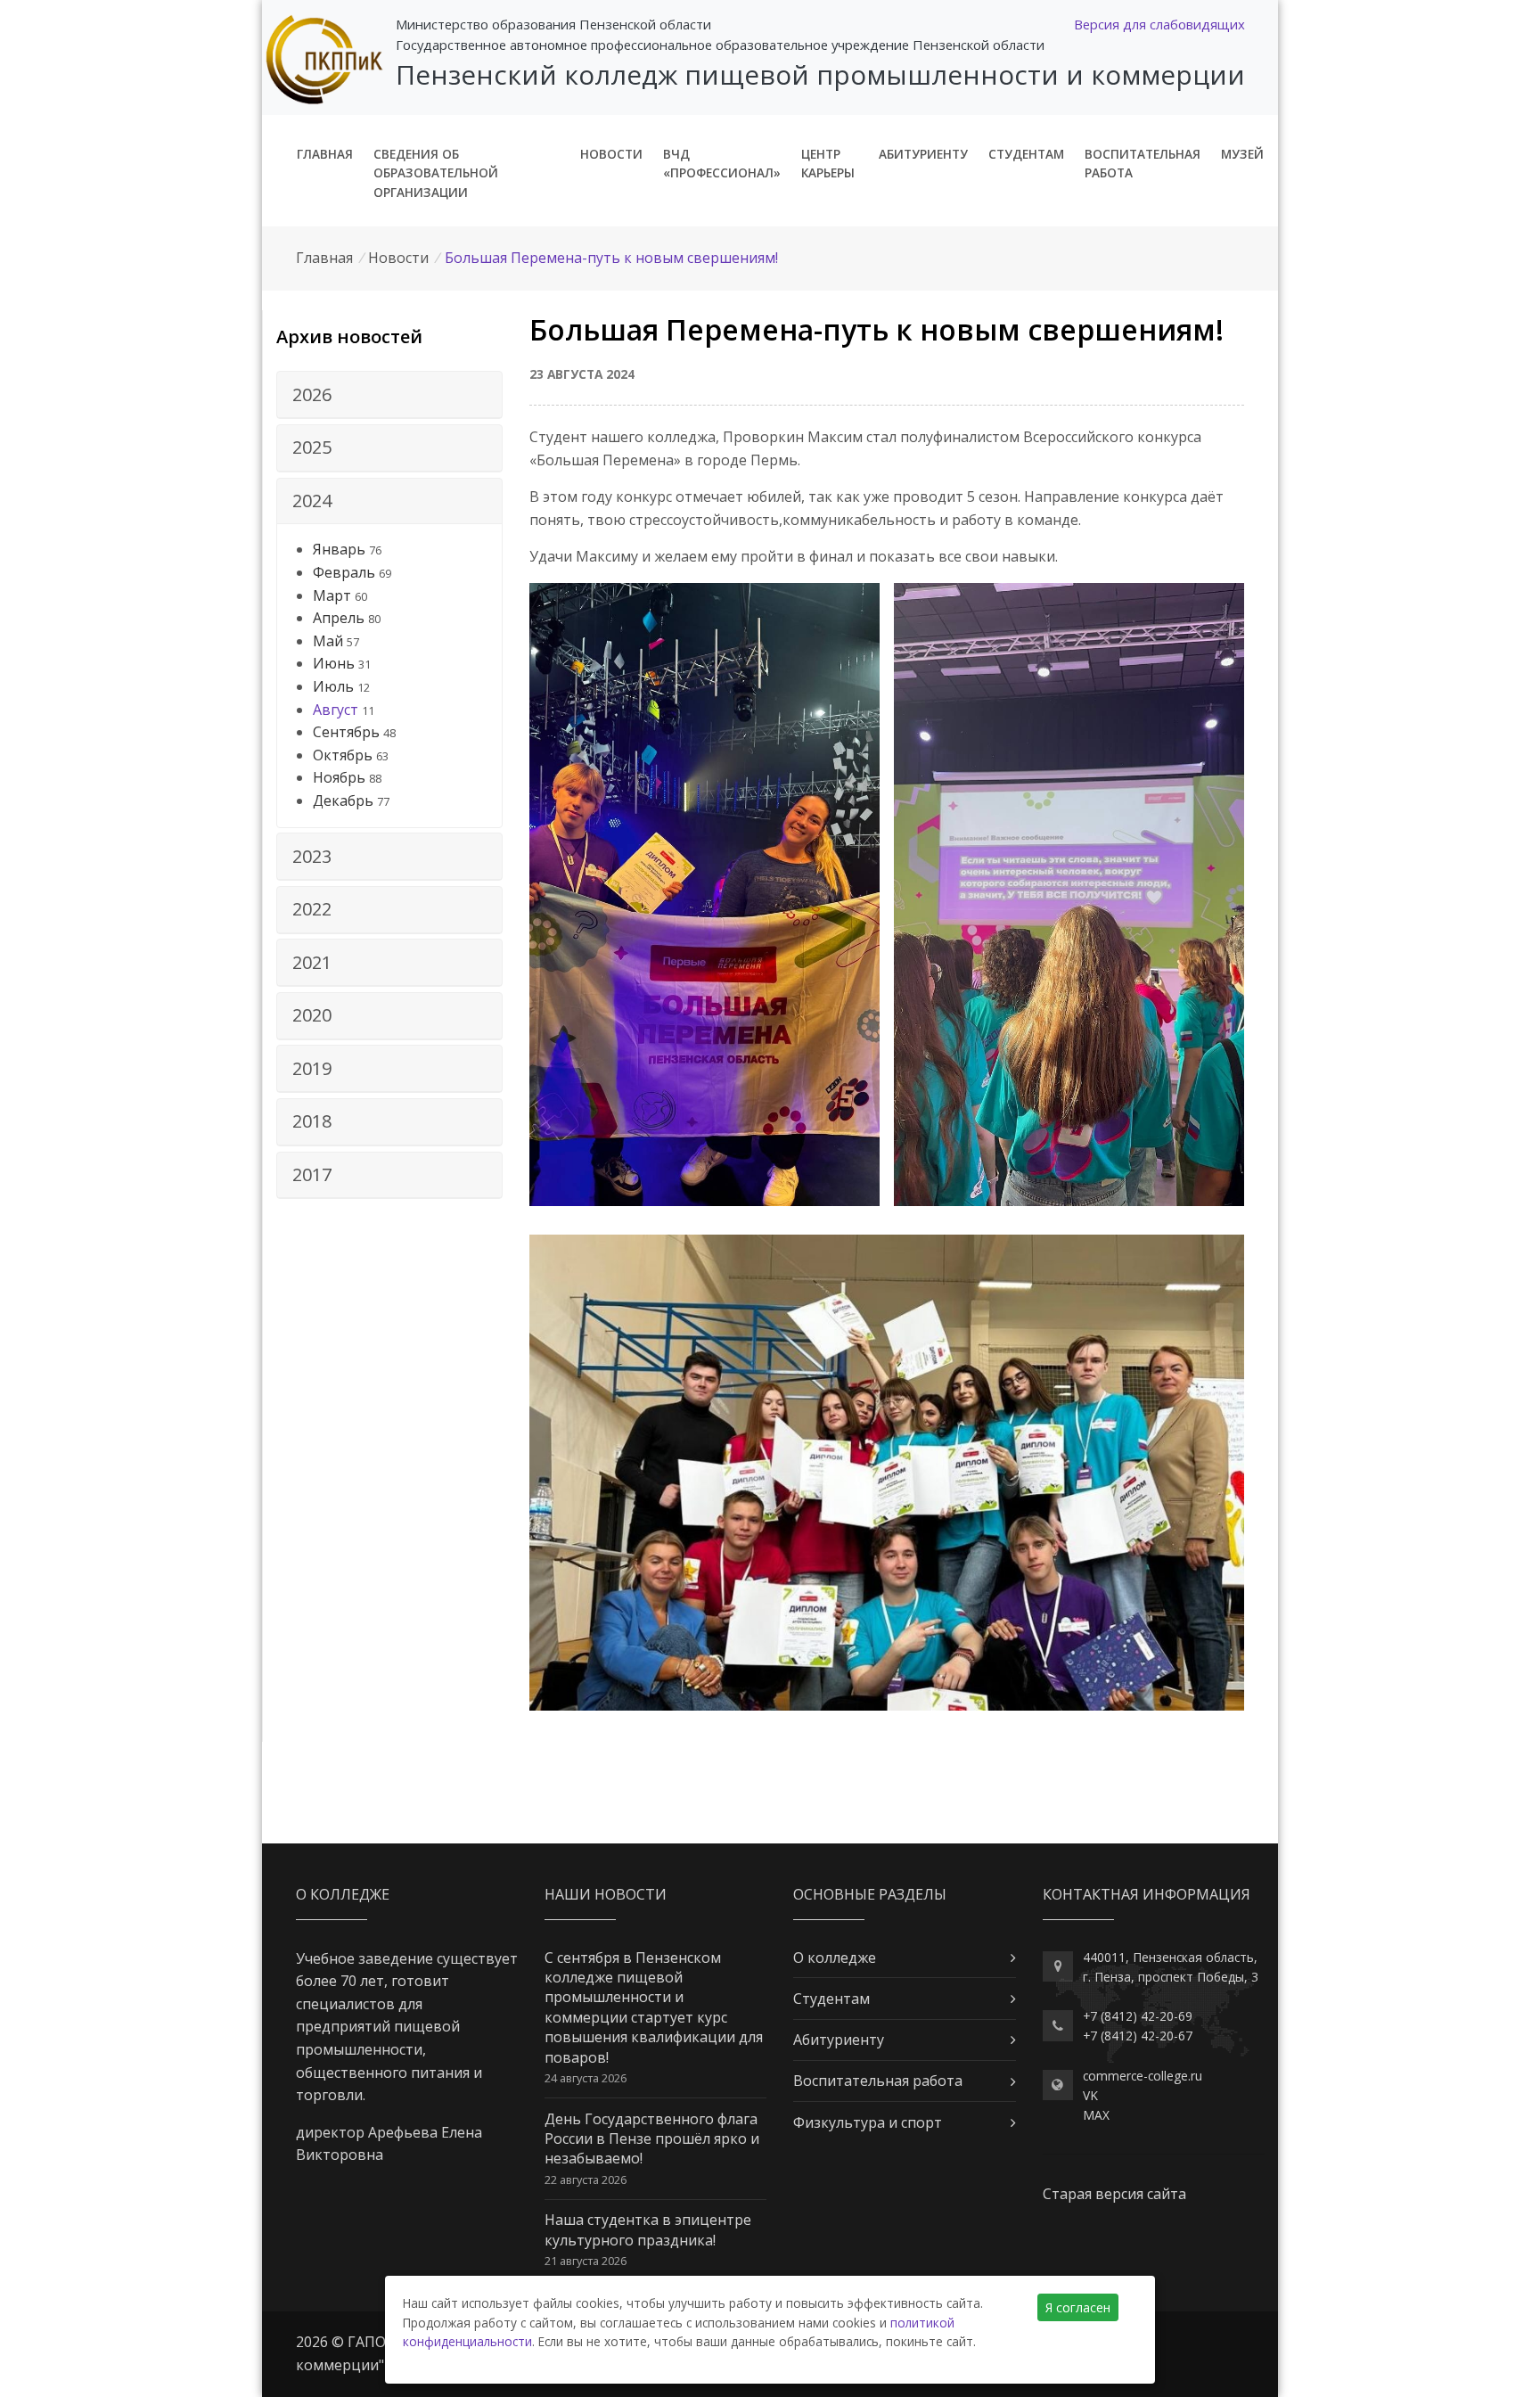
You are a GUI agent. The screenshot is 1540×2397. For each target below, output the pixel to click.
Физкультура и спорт (868, 2122)
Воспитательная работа (1143, 164)
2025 (312, 447)
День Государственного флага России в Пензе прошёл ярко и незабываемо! (652, 2139)
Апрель (339, 618)
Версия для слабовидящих (1159, 24)
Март (332, 595)
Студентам (1026, 154)
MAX (1096, 2115)
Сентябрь (346, 732)
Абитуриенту (923, 154)
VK (1090, 2095)
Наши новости (606, 1894)
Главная (325, 154)
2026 (312, 394)
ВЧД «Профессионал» (722, 164)
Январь (339, 549)
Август (336, 710)
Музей (1242, 154)
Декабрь (343, 800)
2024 (312, 501)
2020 (312, 1015)
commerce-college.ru (1143, 2076)
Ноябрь (339, 777)
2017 (312, 1174)
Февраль (344, 572)
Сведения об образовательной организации (436, 173)
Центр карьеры (828, 164)
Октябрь (343, 755)
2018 (312, 1121)
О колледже (835, 1958)
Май (328, 641)
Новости (611, 154)
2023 (312, 856)
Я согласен (1078, 2307)
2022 (312, 909)
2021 (312, 962)
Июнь (334, 663)
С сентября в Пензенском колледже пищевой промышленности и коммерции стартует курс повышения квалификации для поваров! (654, 2007)
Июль (333, 686)
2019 (312, 1068)
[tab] (389, 395)
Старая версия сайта (1114, 2194)
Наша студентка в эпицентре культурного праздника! (648, 2229)
